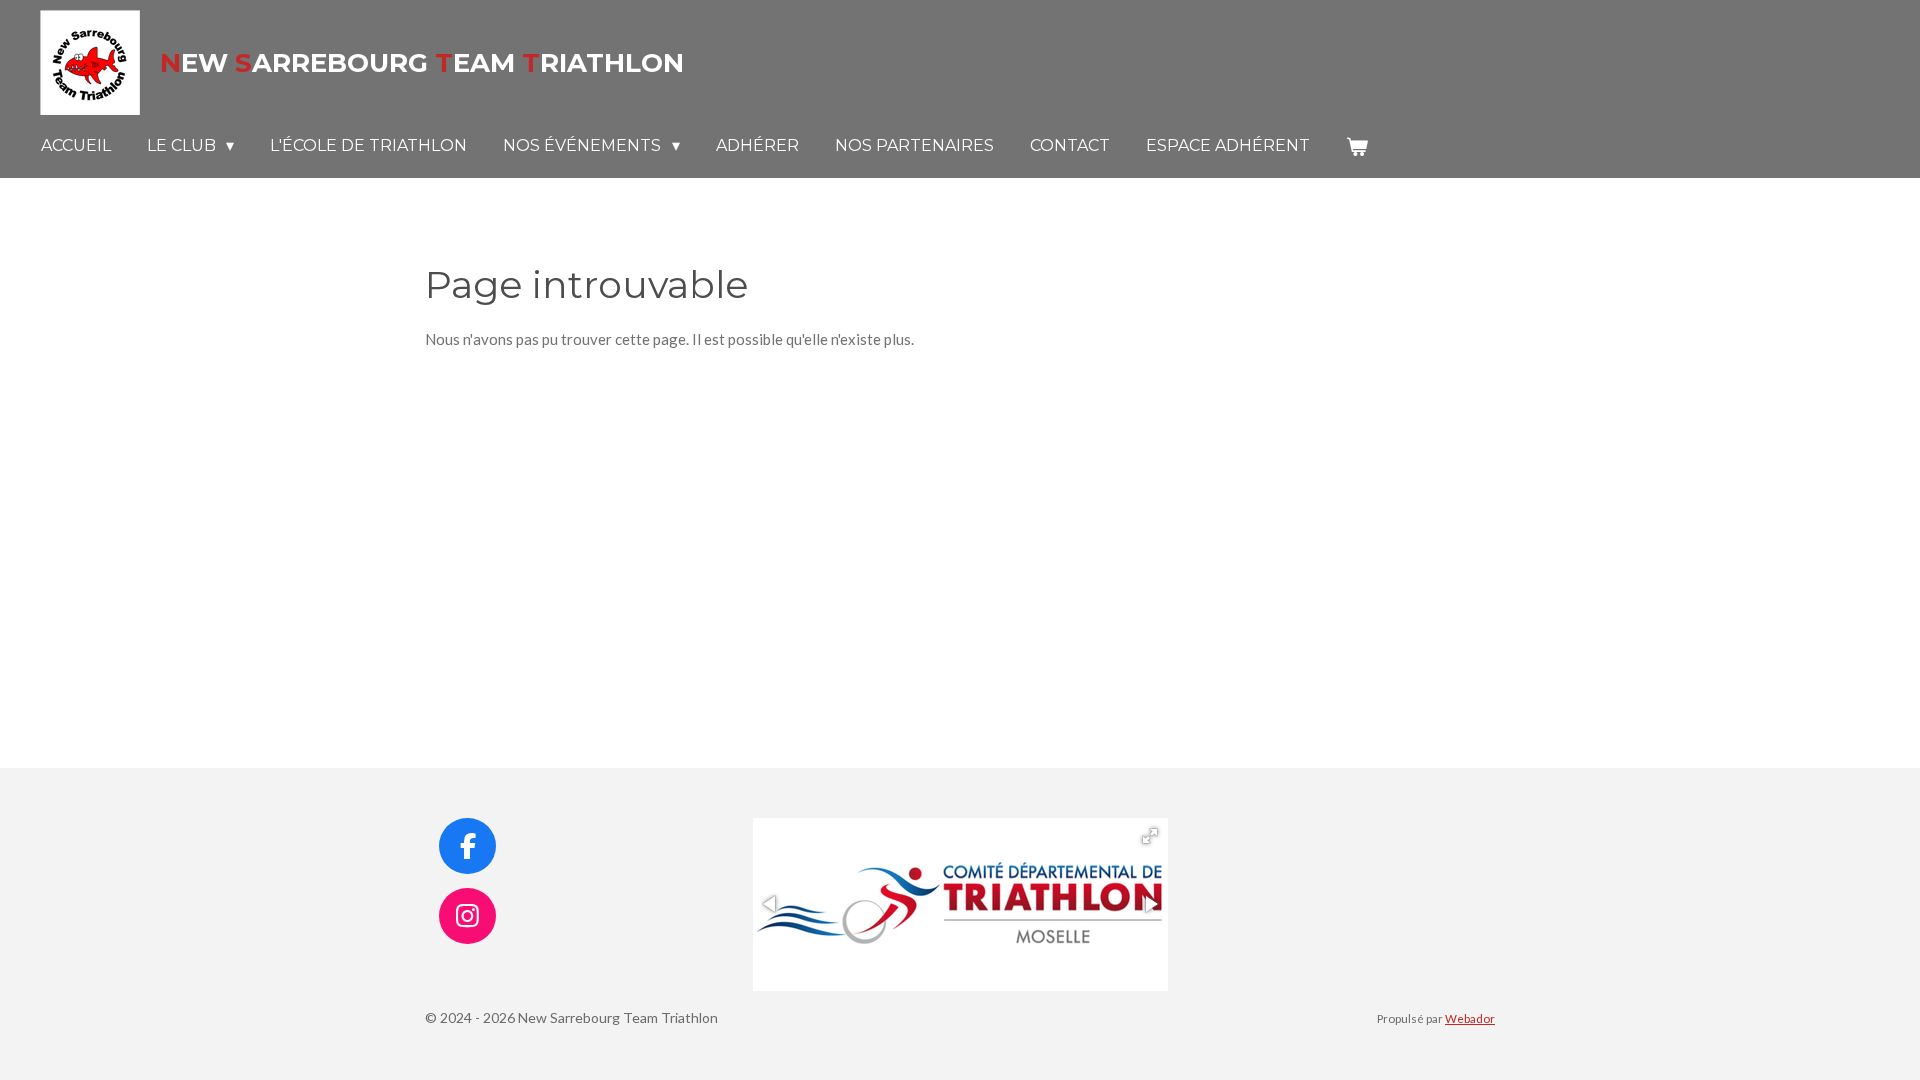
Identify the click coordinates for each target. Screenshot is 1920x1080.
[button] (1150, 836)
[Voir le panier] (1357, 146)
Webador (1470, 1018)
